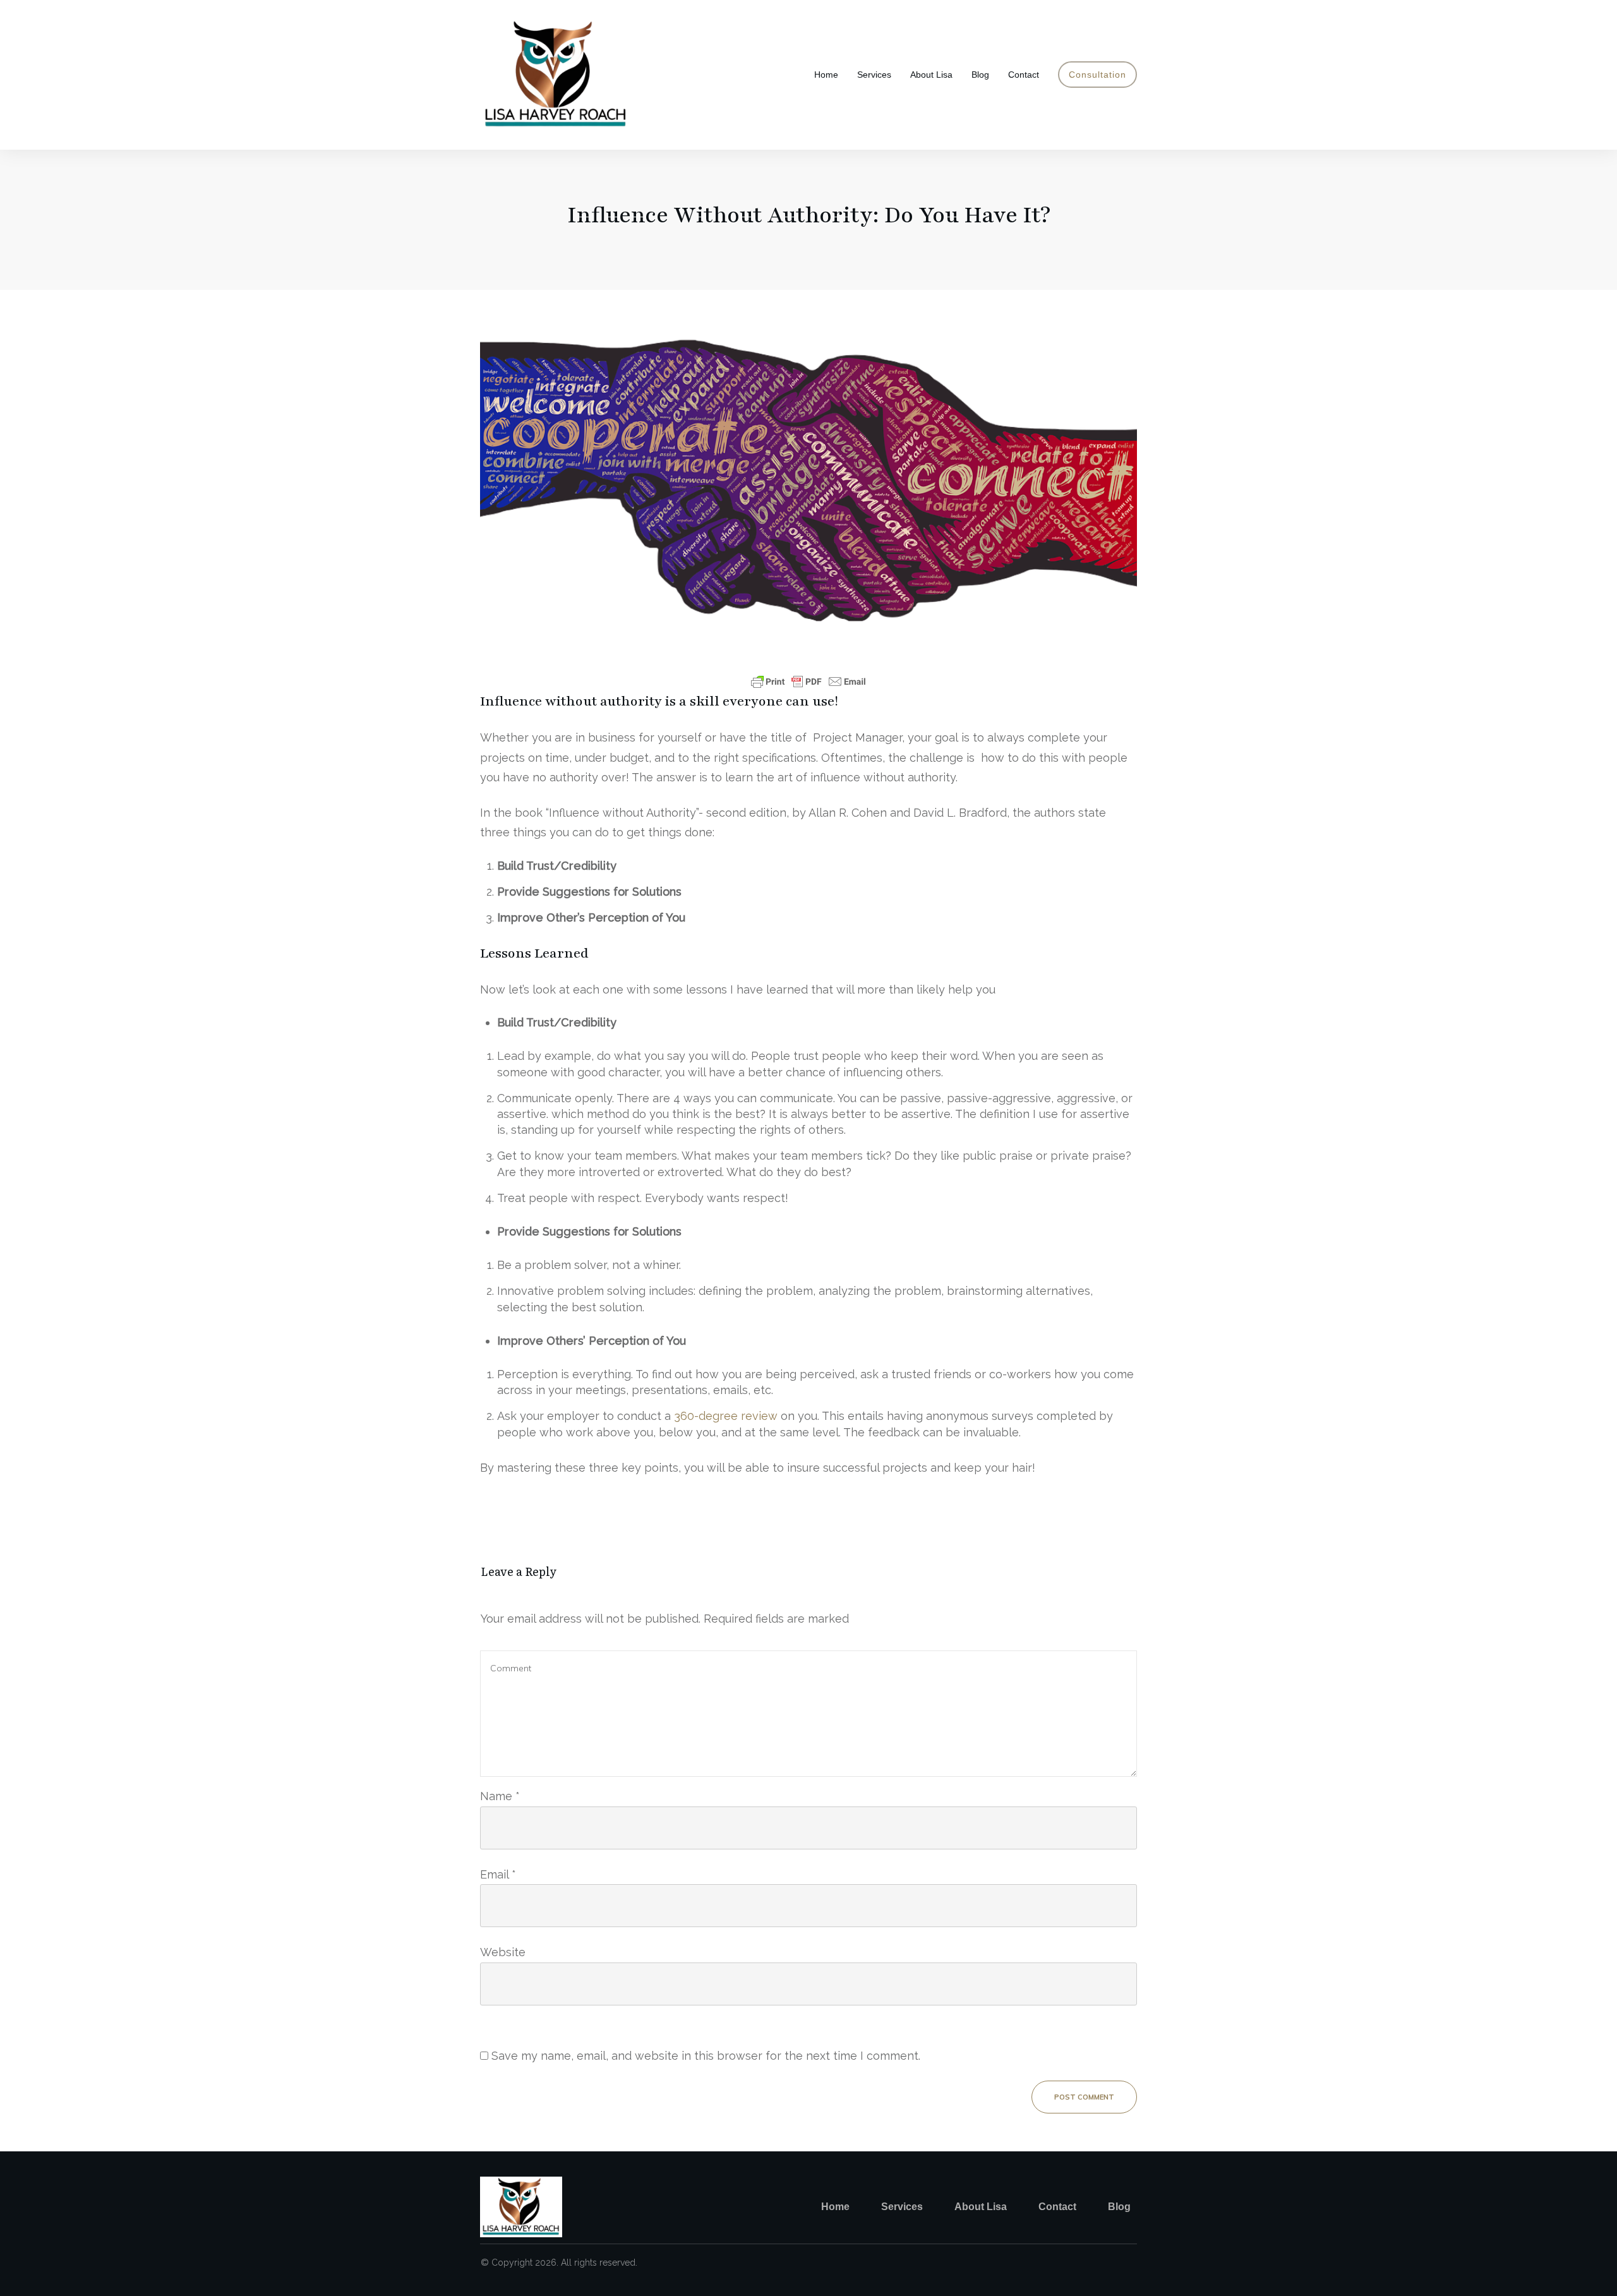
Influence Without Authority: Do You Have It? (809, 215)
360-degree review (726, 1416)
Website (503, 1952)
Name (500, 1796)
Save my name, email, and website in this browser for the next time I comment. (706, 2056)
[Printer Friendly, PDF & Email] (808, 682)
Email (498, 1874)
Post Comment (1084, 2097)
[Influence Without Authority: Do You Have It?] (808, 478)
